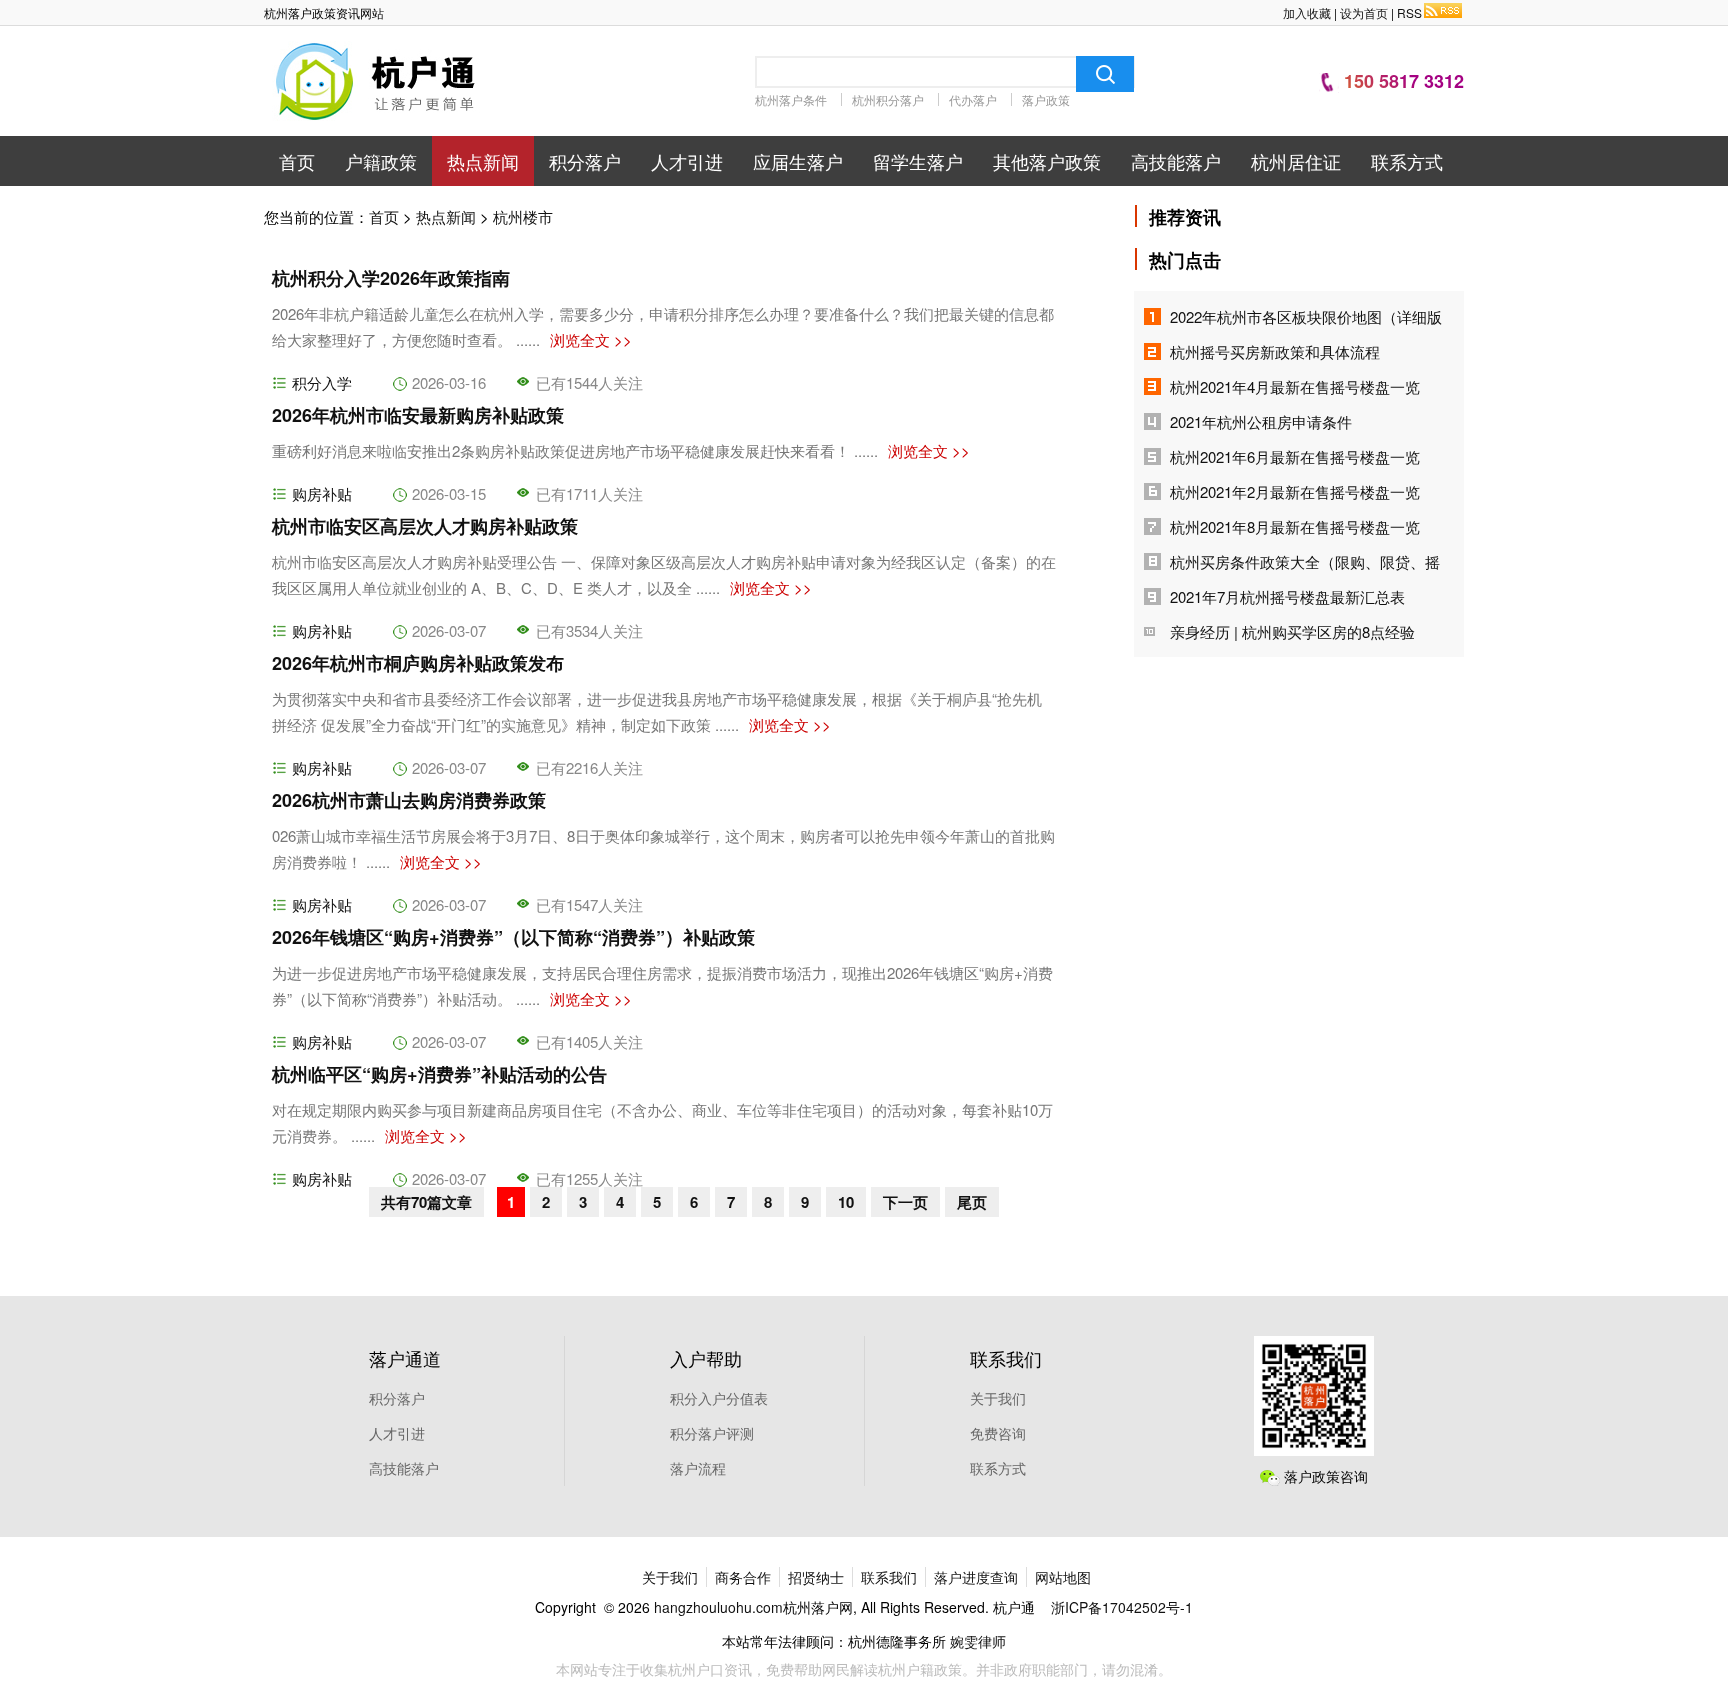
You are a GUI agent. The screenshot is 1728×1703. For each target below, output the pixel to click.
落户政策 (1046, 99)
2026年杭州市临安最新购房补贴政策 (418, 415)
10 (846, 1202)
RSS (1409, 12)
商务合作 (743, 1577)
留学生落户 (918, 161)
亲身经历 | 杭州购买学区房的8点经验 (1292, 631)
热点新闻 (483, 161)
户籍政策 (381, 161)
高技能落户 (1176, 161)
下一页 (905, 1202)
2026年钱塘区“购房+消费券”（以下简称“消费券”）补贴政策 (513, 937)
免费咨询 (998, 1433)
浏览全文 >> (591, 339)
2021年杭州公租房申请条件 (1261, 421)
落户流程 (698, 1468)
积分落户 (585, 161)
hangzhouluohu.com (718, 1607)
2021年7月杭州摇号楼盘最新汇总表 (1287, 596)
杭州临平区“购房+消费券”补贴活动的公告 (439, 1074)
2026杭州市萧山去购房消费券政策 (409, 800)
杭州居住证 (1296, 161)
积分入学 (322, 382)
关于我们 (998, 1398)
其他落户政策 (1047, 161)
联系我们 (889, 1577)
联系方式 (1407, 161)
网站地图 (1063, 1577)
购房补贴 (322, 493)
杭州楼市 (523, 216)
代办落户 (973, 99)
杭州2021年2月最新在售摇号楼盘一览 (1295, 491)
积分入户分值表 (719, 1398)
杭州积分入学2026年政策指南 (391, 278)
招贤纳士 (816, 1577)
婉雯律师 (978, 1641)
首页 (297, 161)
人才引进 (687, 161)
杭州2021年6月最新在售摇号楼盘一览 (1295, 456)
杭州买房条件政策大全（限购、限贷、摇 (1305, 561)
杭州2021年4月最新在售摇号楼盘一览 (1295, 386)
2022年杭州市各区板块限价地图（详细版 (1306, 316)
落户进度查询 (976, 1577)
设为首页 (1364, 12)
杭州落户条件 (791, 99)
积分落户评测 (712, 1433)
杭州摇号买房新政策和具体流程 (1275, 351)
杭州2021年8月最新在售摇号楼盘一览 (1295, 526)
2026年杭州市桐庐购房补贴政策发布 (418, 663)
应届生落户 (798, 161)
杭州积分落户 (888, 99)
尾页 (972, 1202)
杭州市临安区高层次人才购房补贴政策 (425, 526)
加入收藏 (1307, 12)
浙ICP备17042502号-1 (1122, 1607)
